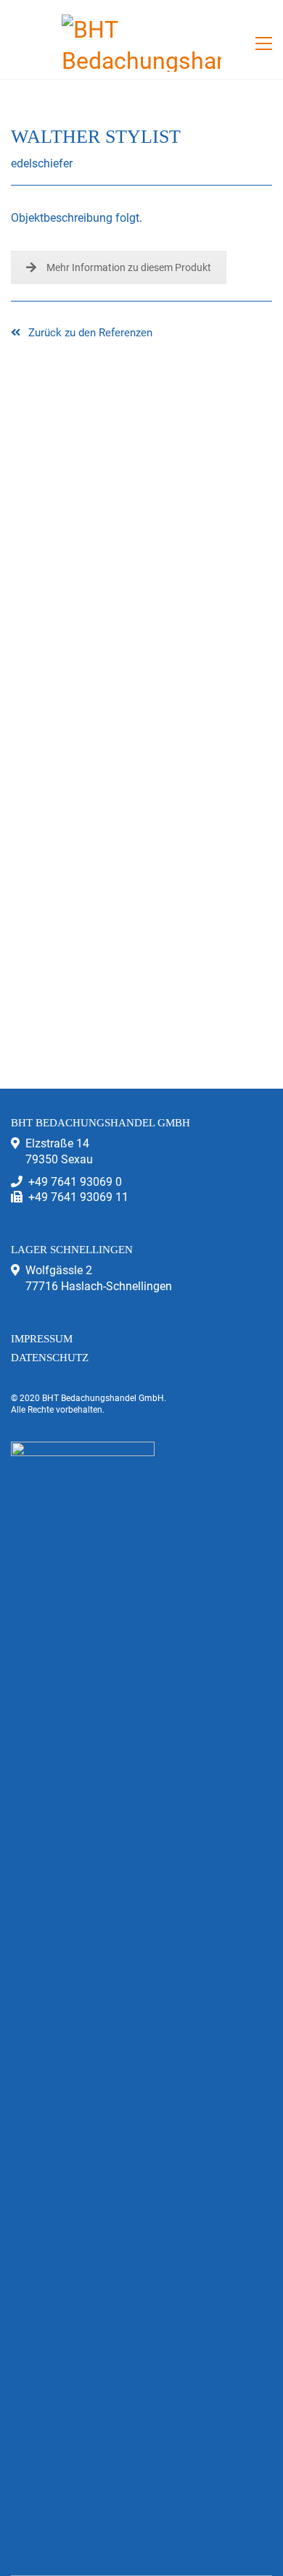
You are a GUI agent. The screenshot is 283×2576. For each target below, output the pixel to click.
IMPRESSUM (42, 1339)
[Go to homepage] (141, 43)
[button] (264, 43)
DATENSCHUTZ (50, 1358)
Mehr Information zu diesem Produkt (129, 267)
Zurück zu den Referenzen (89, 333)
